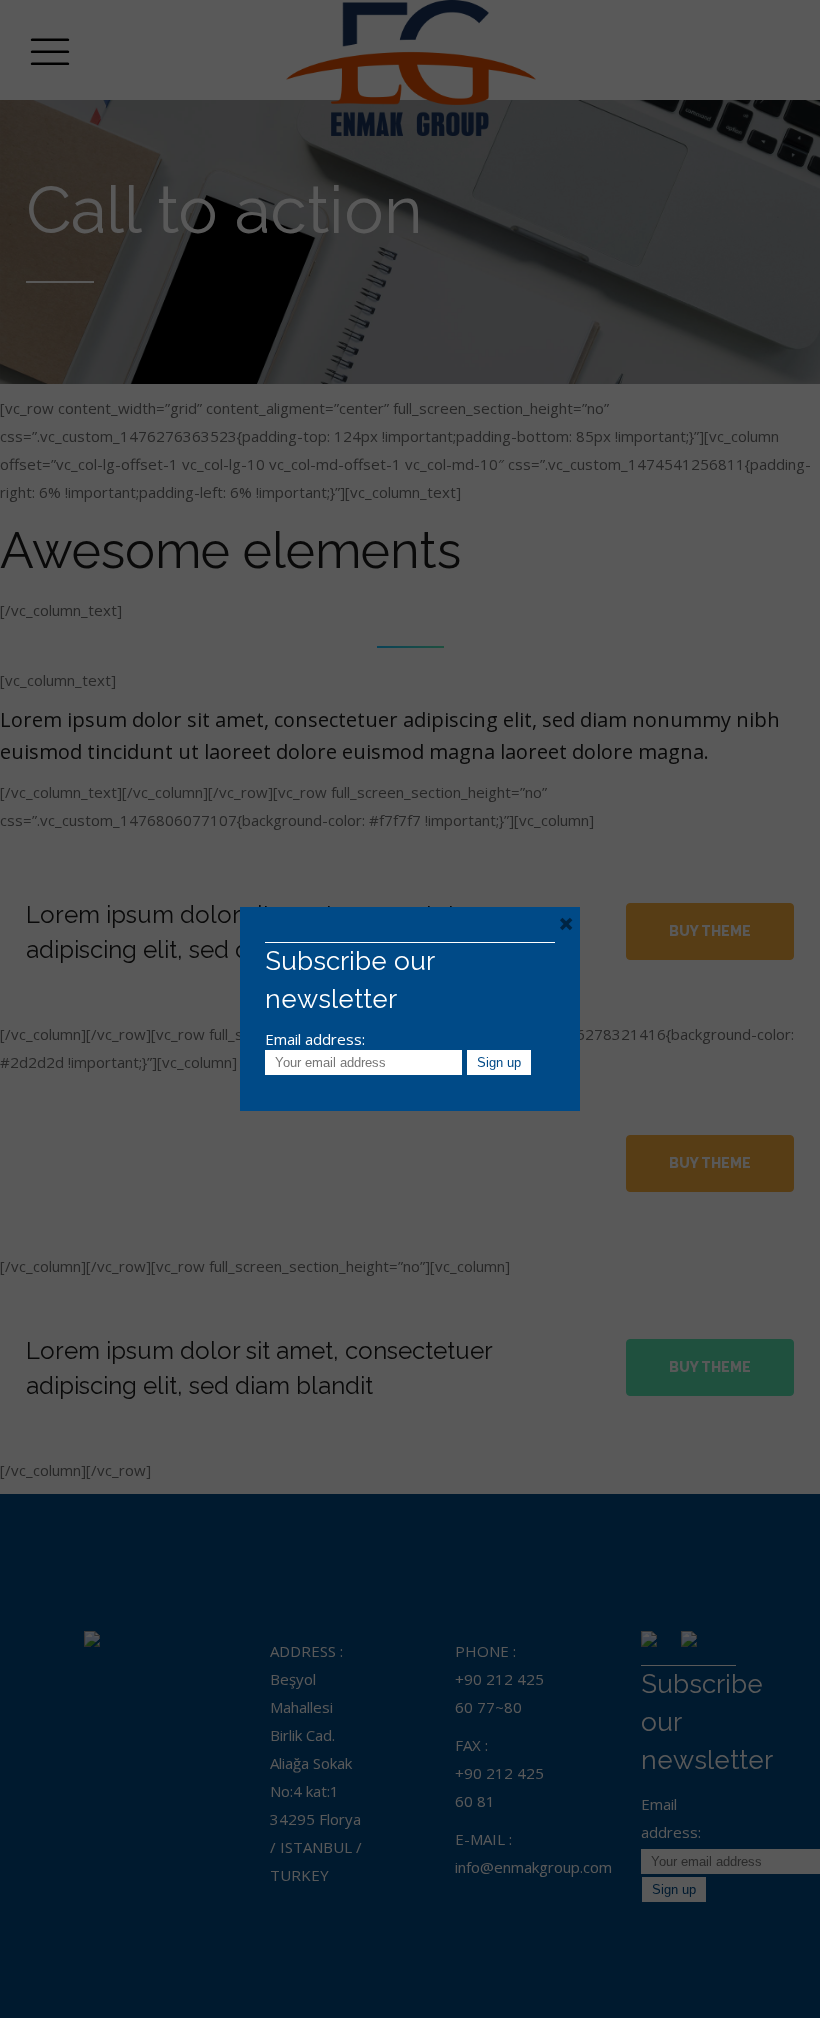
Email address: (315, 1039)
